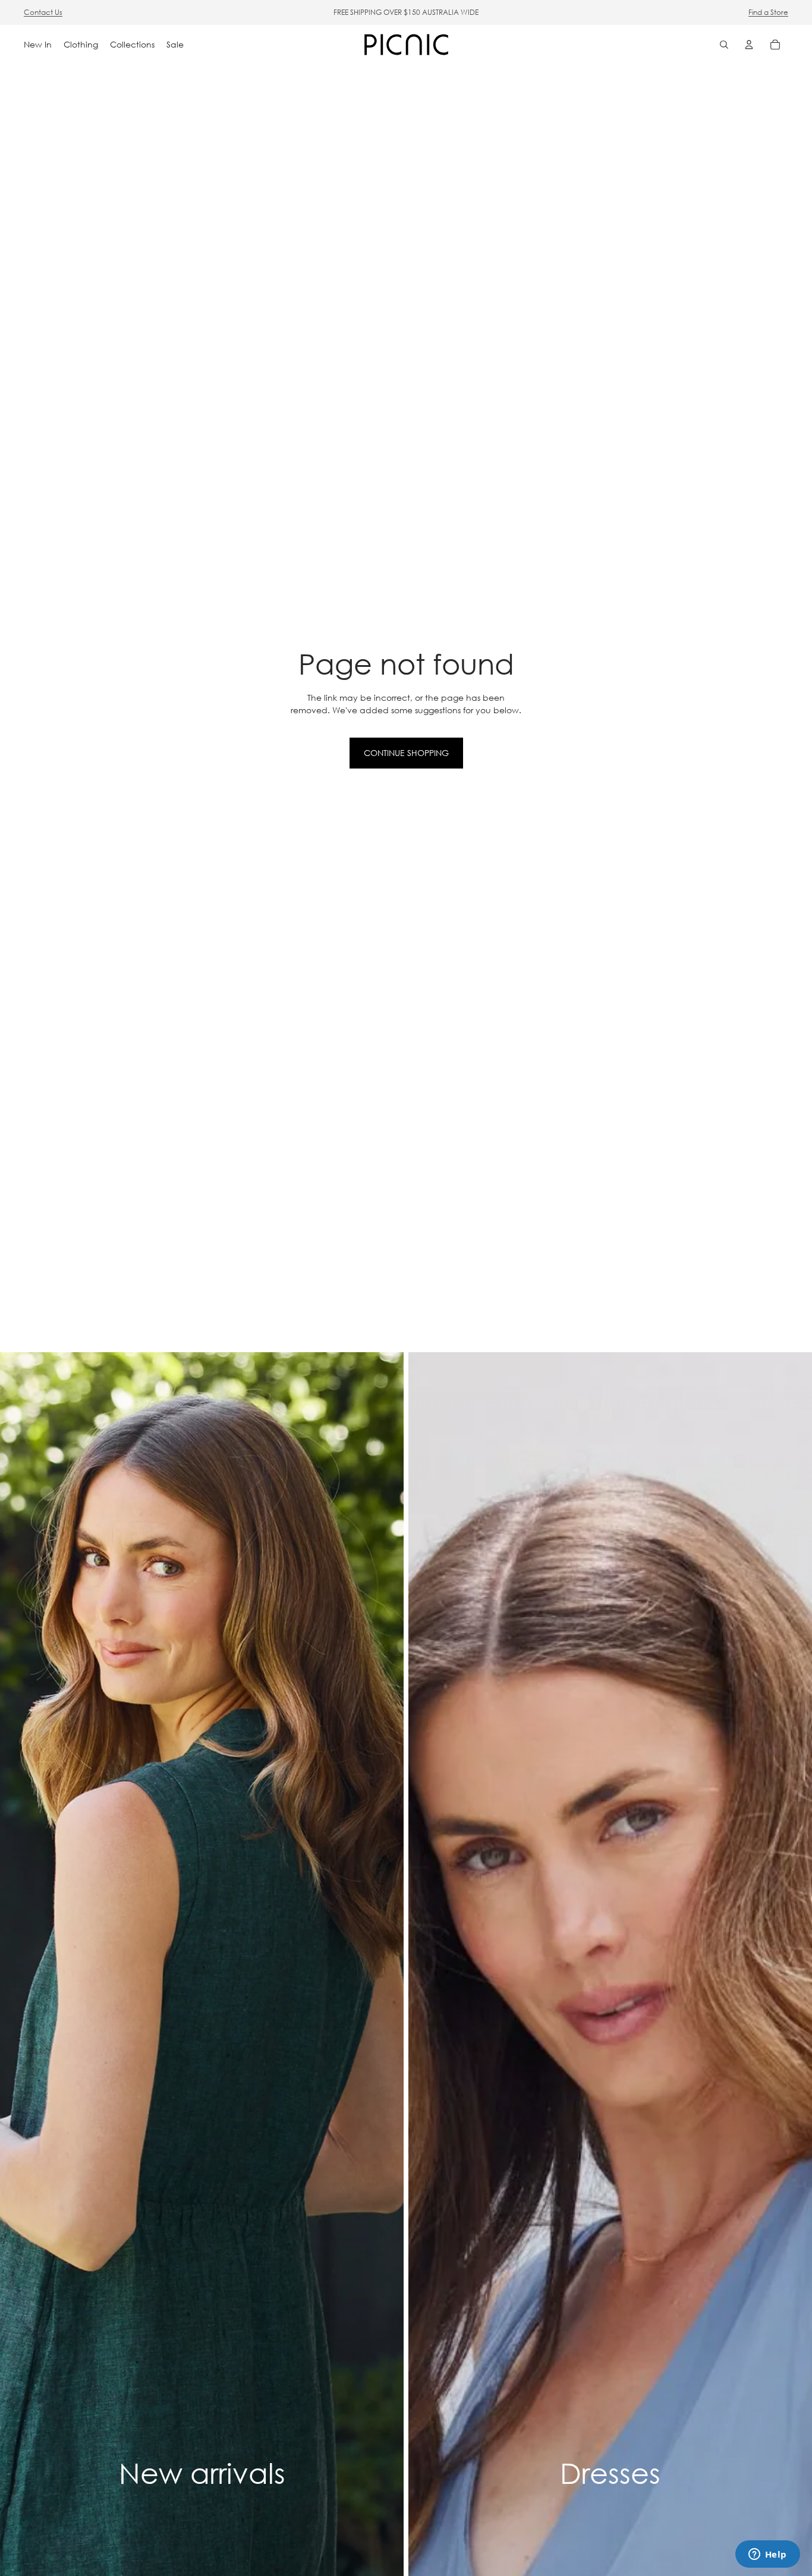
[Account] (749, 45)
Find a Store (768, 12)
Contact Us (43, 12)
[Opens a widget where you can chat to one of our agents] (767, 2555)
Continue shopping (406, 753)
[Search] (724, 45)
